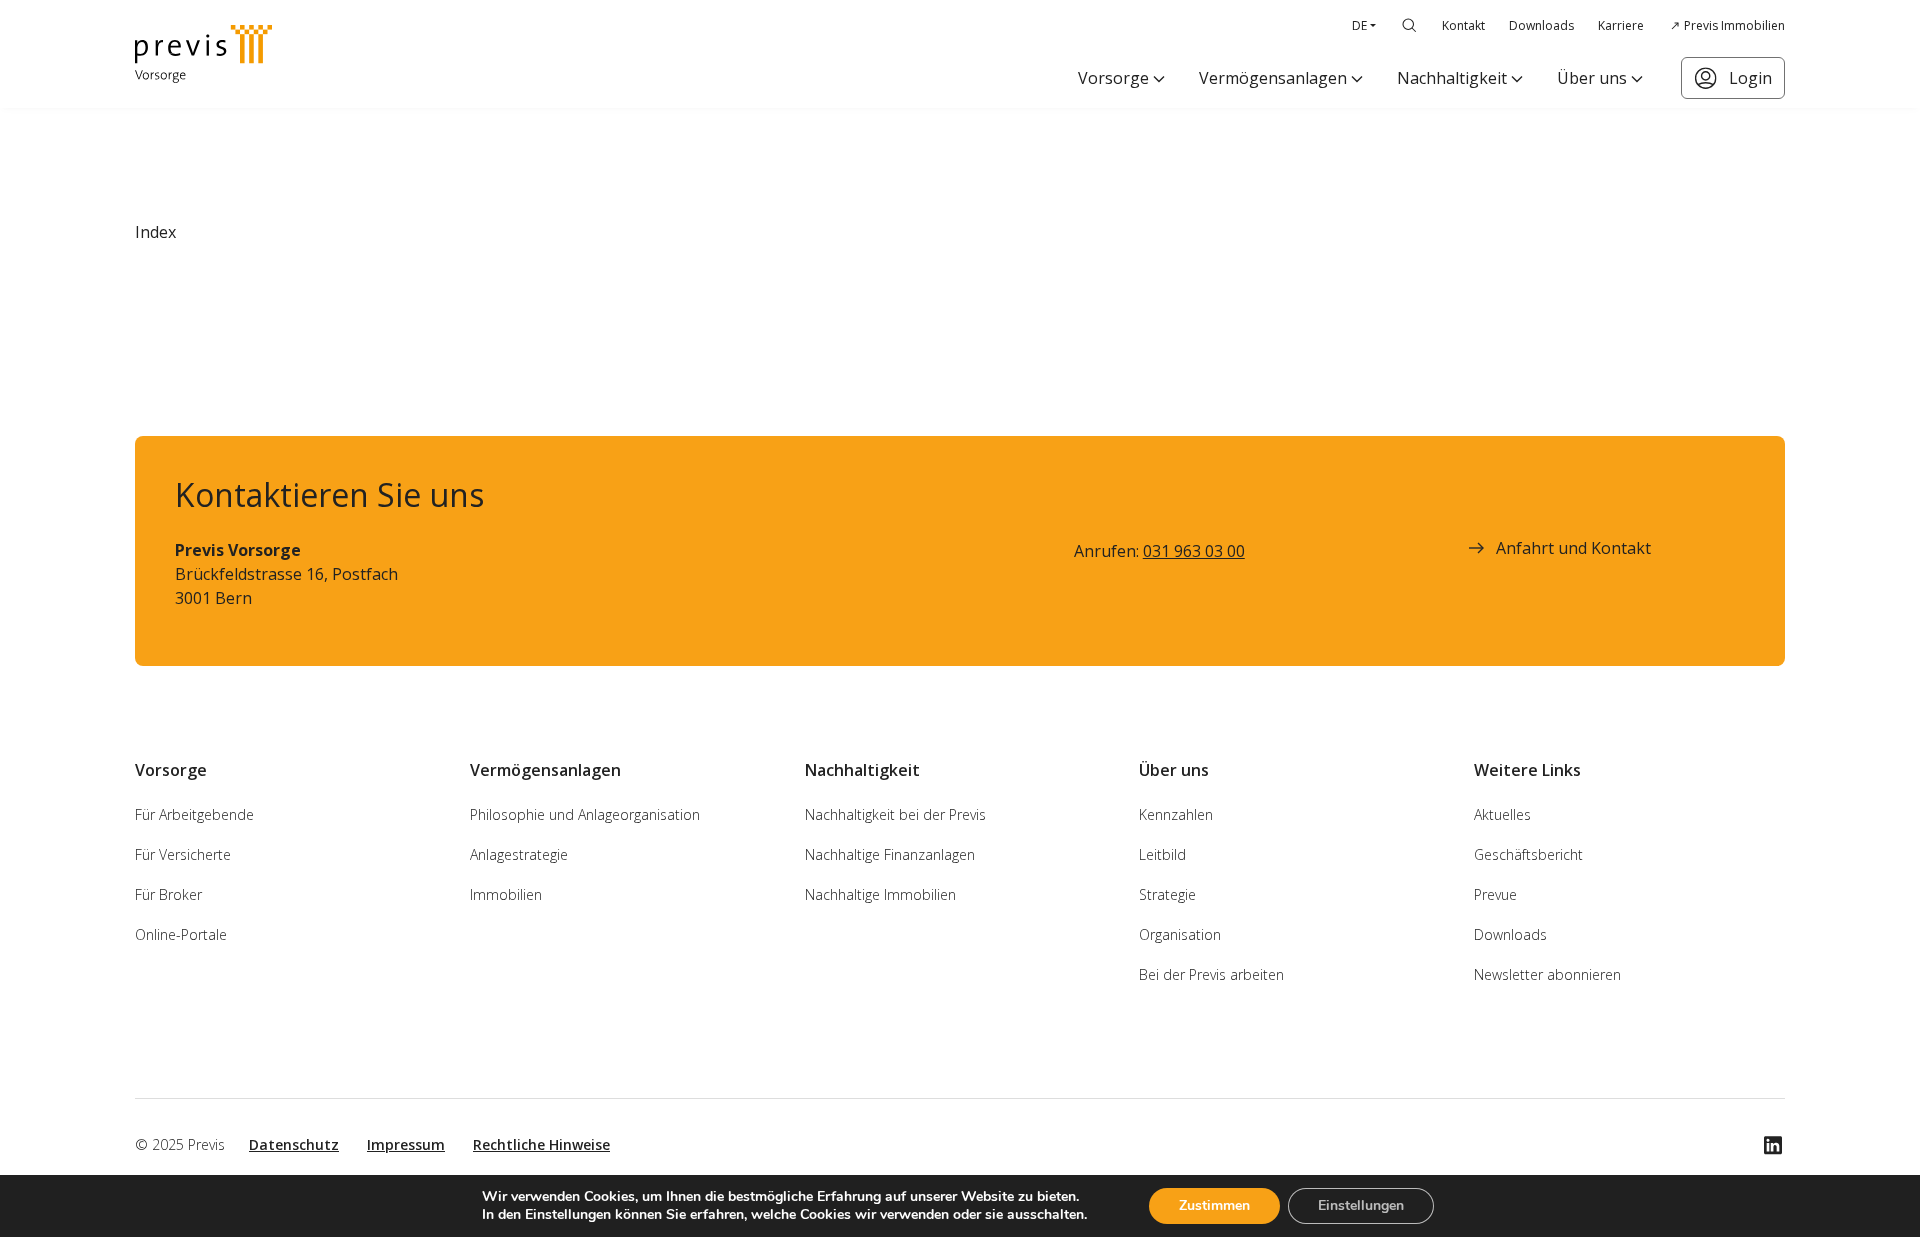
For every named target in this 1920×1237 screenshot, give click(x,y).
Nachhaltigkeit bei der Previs (895, 814)
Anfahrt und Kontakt (1573, 548)
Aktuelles (1502, 814)
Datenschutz (294, 1144)
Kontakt (1463, 25)
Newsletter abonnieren (1547, 974)
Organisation (1180, 934)
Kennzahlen (1176, 814)
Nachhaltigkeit (1452, 78)
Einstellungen (1361, 1205)
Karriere (1621, 25)
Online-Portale (181, 934)
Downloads (1541, 25)
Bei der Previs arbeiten (1211, 974)
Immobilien (506, 894)
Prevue (1495, 894)
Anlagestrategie (519, 854)
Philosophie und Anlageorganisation (585, 814)
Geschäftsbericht (1528, 854)
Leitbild (1162, 854)
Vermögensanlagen (1273, 78)
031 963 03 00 (1194, 551)
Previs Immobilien (1734, 25)
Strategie (1167, 894)
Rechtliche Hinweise (541, 1144)
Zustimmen (1214, 1205)
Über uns (1592, 78)
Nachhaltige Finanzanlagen (890, 854)
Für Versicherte (183, 854)
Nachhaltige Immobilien (880, 894)
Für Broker (168, 894)
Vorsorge (1113, 78)
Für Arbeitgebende (194, 814)
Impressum (406, 1144)
